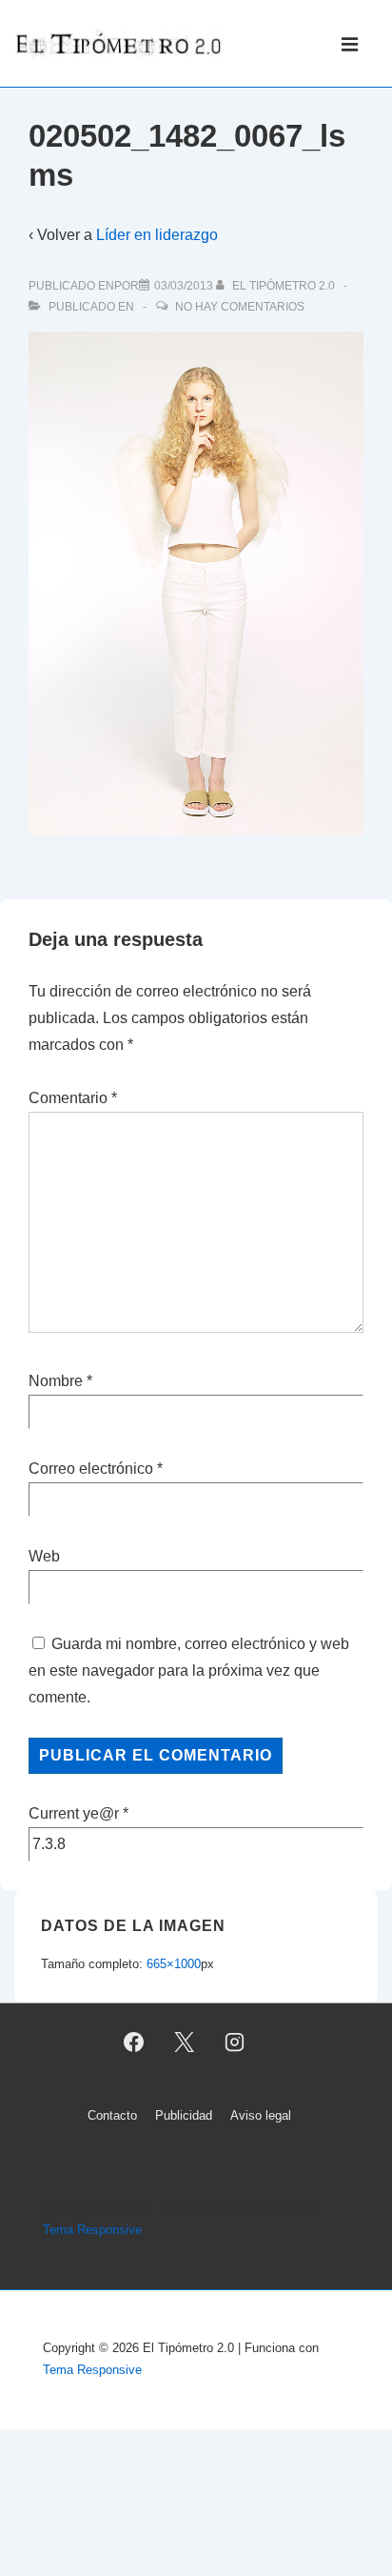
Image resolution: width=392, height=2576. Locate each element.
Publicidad (184, 2115)
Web (44, 1556)
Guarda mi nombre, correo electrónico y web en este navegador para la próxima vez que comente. (189, 1670)
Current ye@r (78, 1813)
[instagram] (234, 2043)
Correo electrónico (91, 1469)
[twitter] (185, 2043)
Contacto (112, 2115)
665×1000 (174, 1964)
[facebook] (134, 2043)
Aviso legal (261, 2115)
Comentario (73, 1098)
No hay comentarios (240, 307)
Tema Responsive (92, 2230)
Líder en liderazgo (157, 235)
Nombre (56, 1381)
